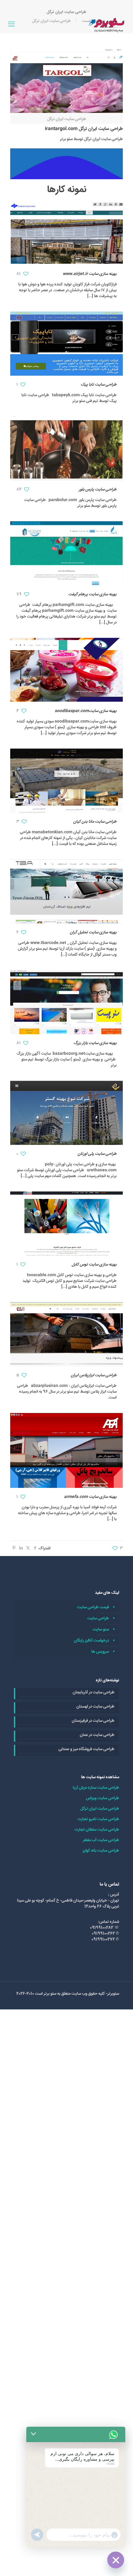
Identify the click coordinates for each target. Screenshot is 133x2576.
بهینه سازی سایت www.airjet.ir (90, 274)
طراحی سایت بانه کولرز (101, 1851)
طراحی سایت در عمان (97, 1735)
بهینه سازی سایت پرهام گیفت (92, 594)
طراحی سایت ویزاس (103, 1798)
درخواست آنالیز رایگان (91, 1641)
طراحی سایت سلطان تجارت (97, 1830)
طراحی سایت (98, 1618)
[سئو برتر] (107, 25)
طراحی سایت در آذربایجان (94, 1693)
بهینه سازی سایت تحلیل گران (93, 932)
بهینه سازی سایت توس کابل (94, 1265)
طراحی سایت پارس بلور (98, 489)
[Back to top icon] (120, 2563)
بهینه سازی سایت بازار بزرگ (95, 1043)
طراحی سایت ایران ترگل (100, 1809)
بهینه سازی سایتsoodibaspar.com (86, 711)
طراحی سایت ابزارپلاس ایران (94, 1375)
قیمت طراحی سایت (93, 1607)
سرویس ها (100, 1652)
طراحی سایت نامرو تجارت (98, 1819)
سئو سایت (101, 1629)
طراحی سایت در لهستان (95, 1707)
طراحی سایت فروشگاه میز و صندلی (86, 1749)
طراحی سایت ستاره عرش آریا (96, 1788)
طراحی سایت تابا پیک (99, 385)
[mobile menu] (11, 25)
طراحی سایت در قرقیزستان (93, 1721)
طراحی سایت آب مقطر (101, 1840)
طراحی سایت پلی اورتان (97, 1154)
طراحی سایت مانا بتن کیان (95, 822)
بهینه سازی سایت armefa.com (90, 1497)
